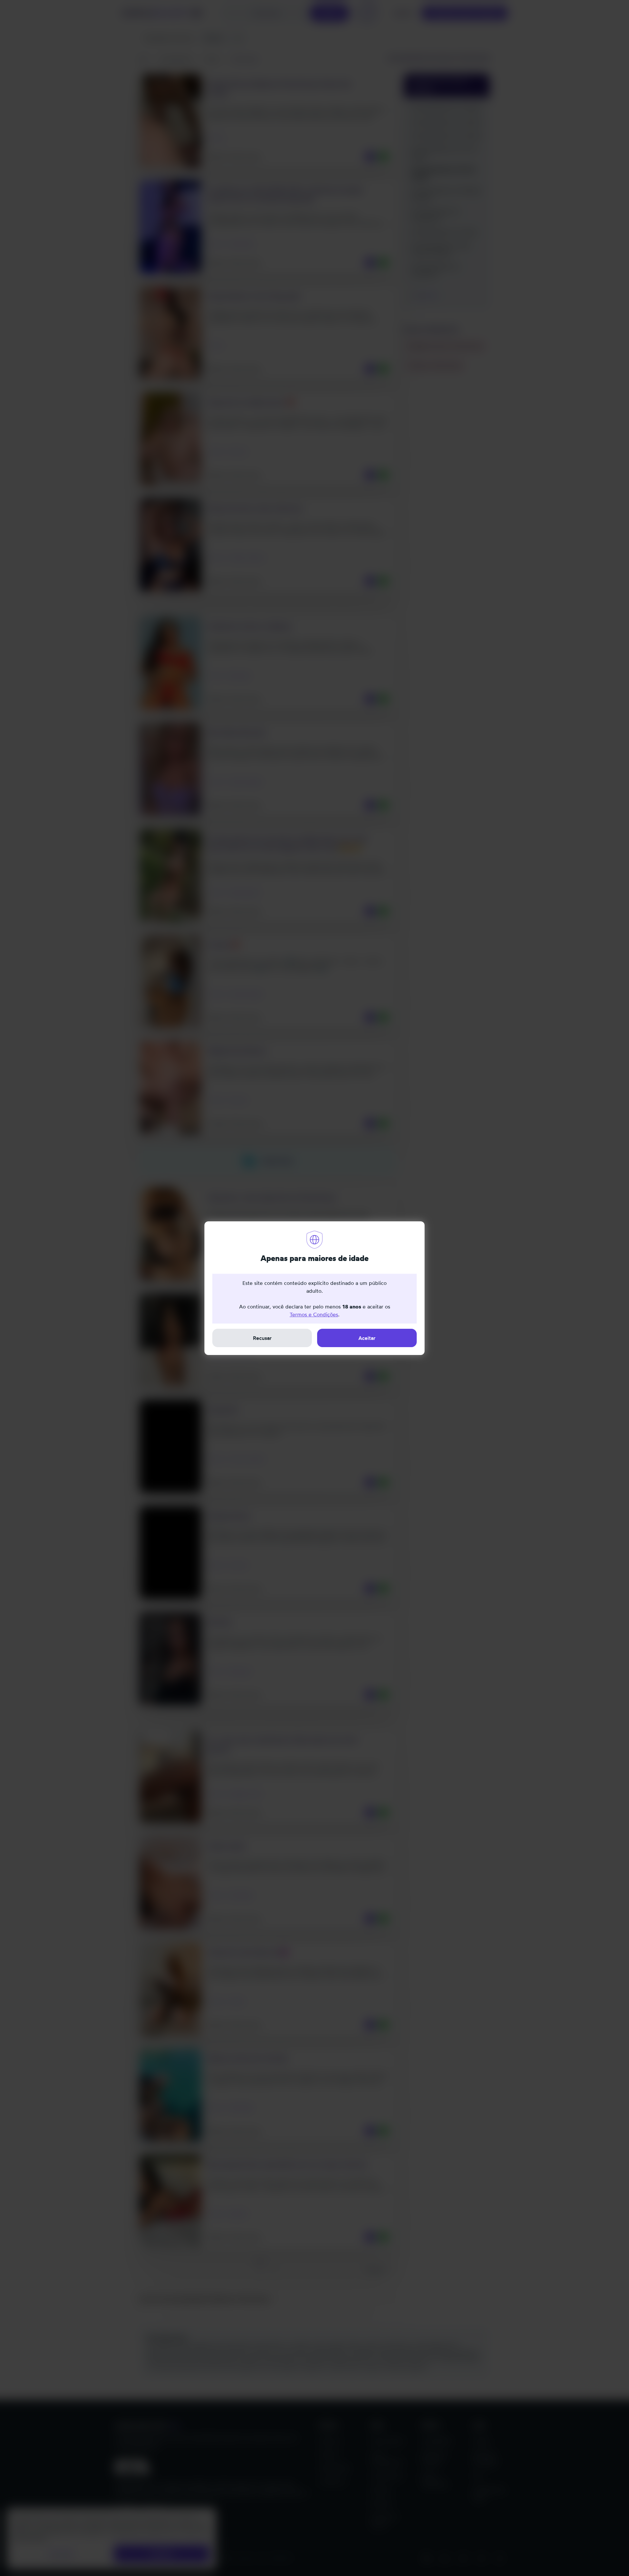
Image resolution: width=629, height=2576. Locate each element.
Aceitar (367, 1338)
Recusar (262, 1338)
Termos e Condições (314, 1314)
